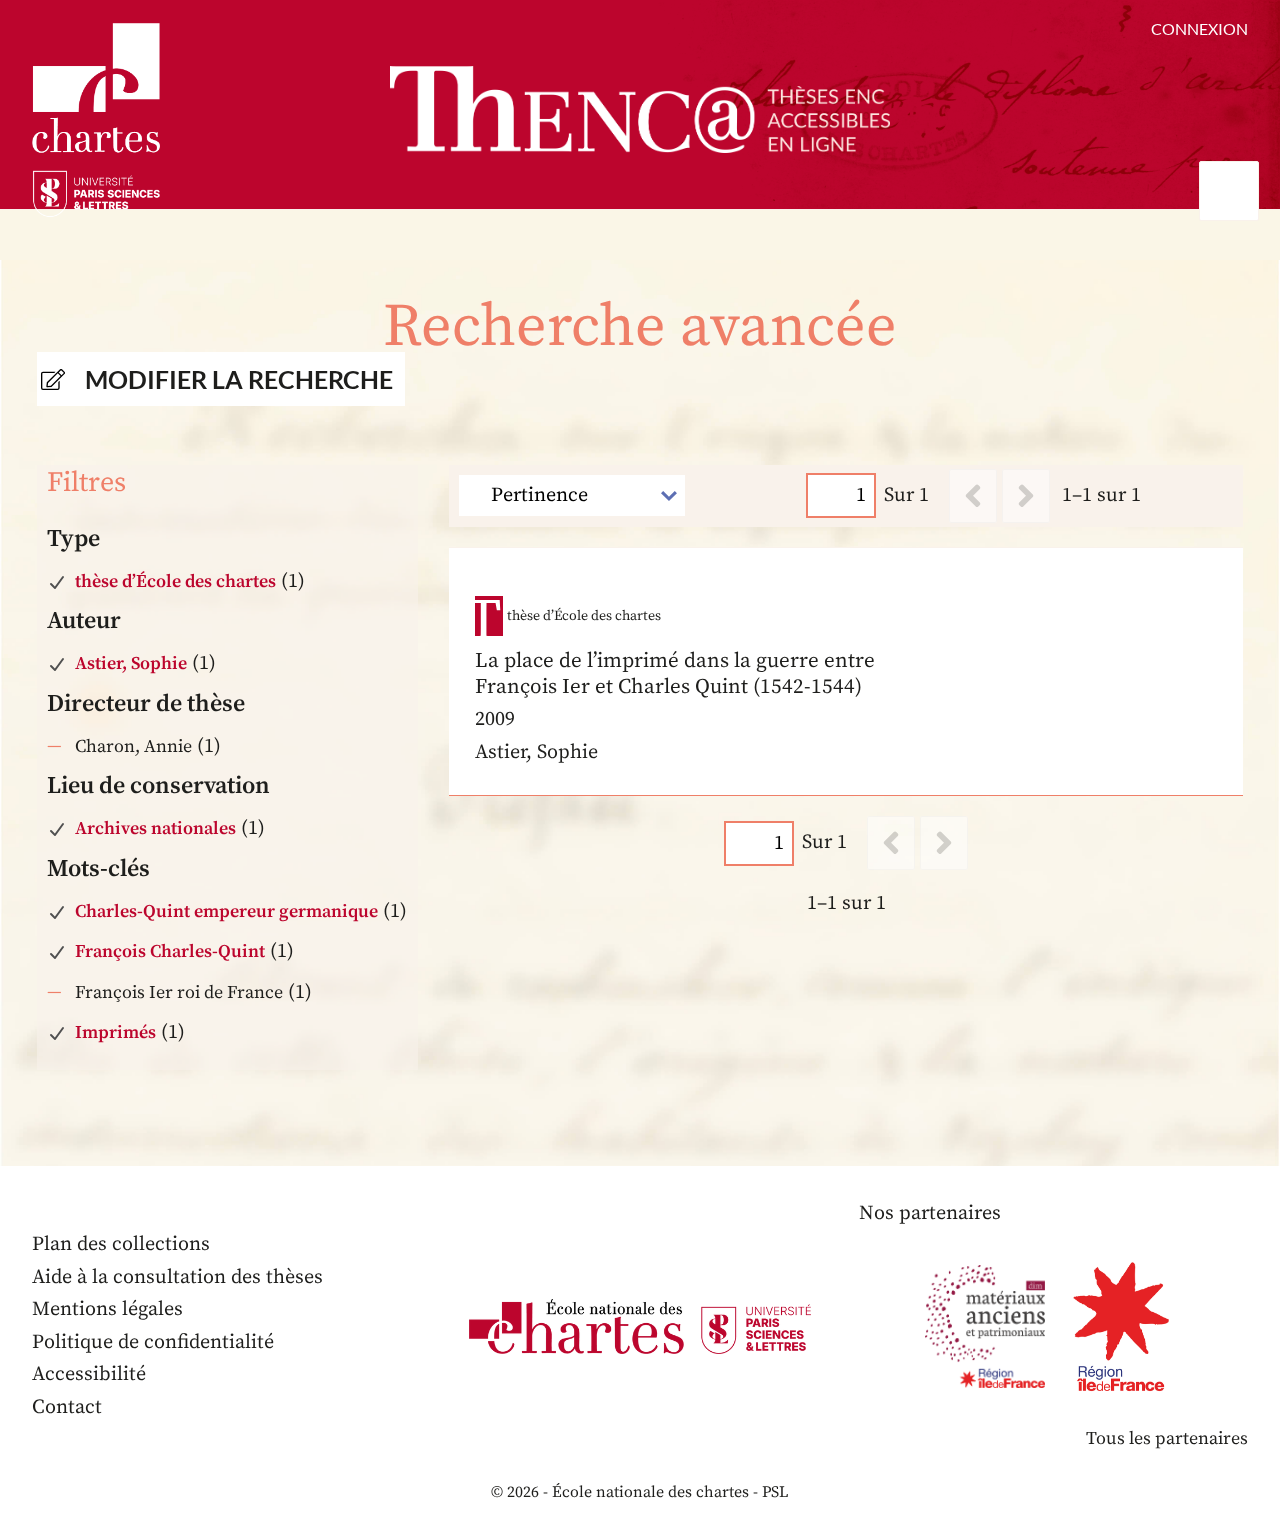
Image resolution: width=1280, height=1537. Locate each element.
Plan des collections (121, 1244)
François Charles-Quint (170, 951)
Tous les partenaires (1167, 1438)
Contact (67, 1407)
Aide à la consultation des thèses (177, 1277)
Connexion (1199, 28)
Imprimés (115, 1032)
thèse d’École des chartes (175, 581)
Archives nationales (155, 828)
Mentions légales (107, 1309)
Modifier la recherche (239, 379)
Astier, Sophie (131, 663)
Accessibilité (89, 1374)
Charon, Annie (133, 746)
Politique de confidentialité (153, 1342)
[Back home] (640, 109)
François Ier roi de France (179, 992)
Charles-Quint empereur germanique (226, 911)
